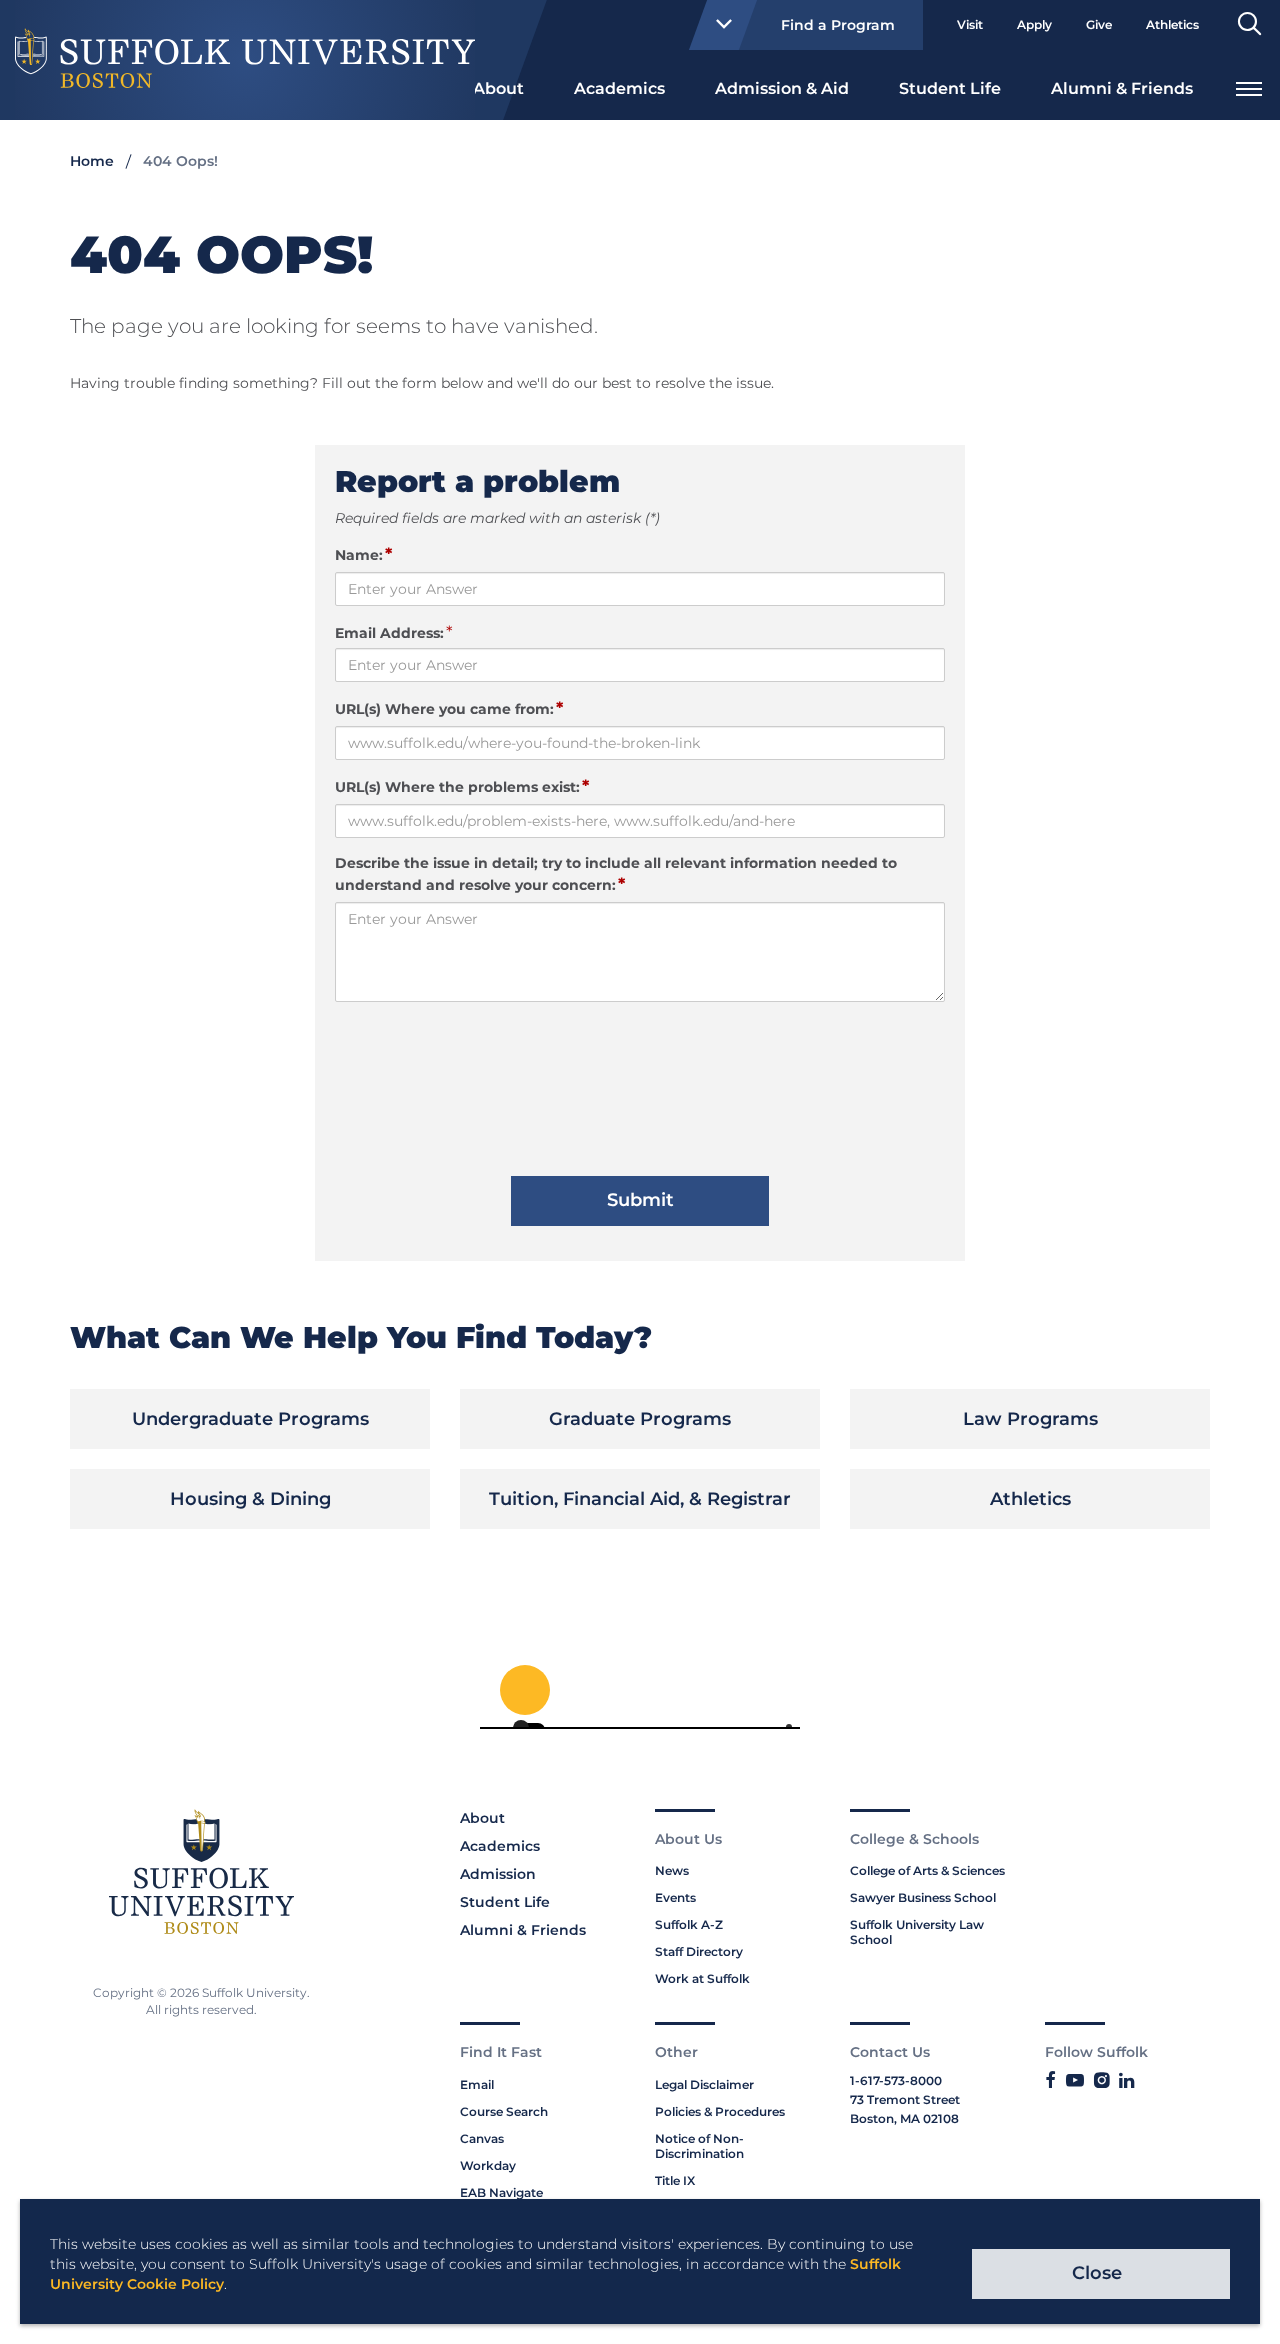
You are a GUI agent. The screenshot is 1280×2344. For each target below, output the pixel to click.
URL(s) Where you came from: (449, 708)
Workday (488, 2165)
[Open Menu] (1249, 86)
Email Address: (389, 633)
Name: (363, 554)
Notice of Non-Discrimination (699, 2146)
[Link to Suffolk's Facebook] (1050, 2081)
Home (92, 161)
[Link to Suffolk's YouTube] (1075, 2081)
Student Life (950, 88)
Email (477, 2084)
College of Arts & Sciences (927, 1870)
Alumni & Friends (1122, 88)
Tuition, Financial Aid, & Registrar (640, 1499)
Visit (970, 24)
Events (675, 1897)
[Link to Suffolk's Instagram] (1101, 2081)
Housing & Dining (250, 1499)
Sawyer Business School (923, 1897)
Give (1099, 24)
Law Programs (1030, 1419)
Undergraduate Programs (250, 1419)
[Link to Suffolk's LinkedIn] (1126, 2081)
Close (1097, 2273)
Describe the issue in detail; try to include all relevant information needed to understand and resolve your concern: (616, 874)
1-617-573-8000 (896, 2080)
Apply (1034, 24)
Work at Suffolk (702, 1978)
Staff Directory (699, 1951)
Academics (619, 88)
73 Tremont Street (905, 2099)
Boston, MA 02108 (904, 2118)
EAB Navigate (501, 2192)
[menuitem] (498, 87)
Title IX (675, 2180)
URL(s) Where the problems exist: (462, 786)
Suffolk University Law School (917, 1932)
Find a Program (838, 25)
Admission (498, 1874)
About (498, 88)
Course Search (504, 2111)
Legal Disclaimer (704, 2084)
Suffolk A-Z (689, 1924)
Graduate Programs (640, 1419)
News (672, 1870)
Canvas (482, 2138)
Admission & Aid (782, 88)
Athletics (1172, 24)
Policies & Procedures (720, 2111)
